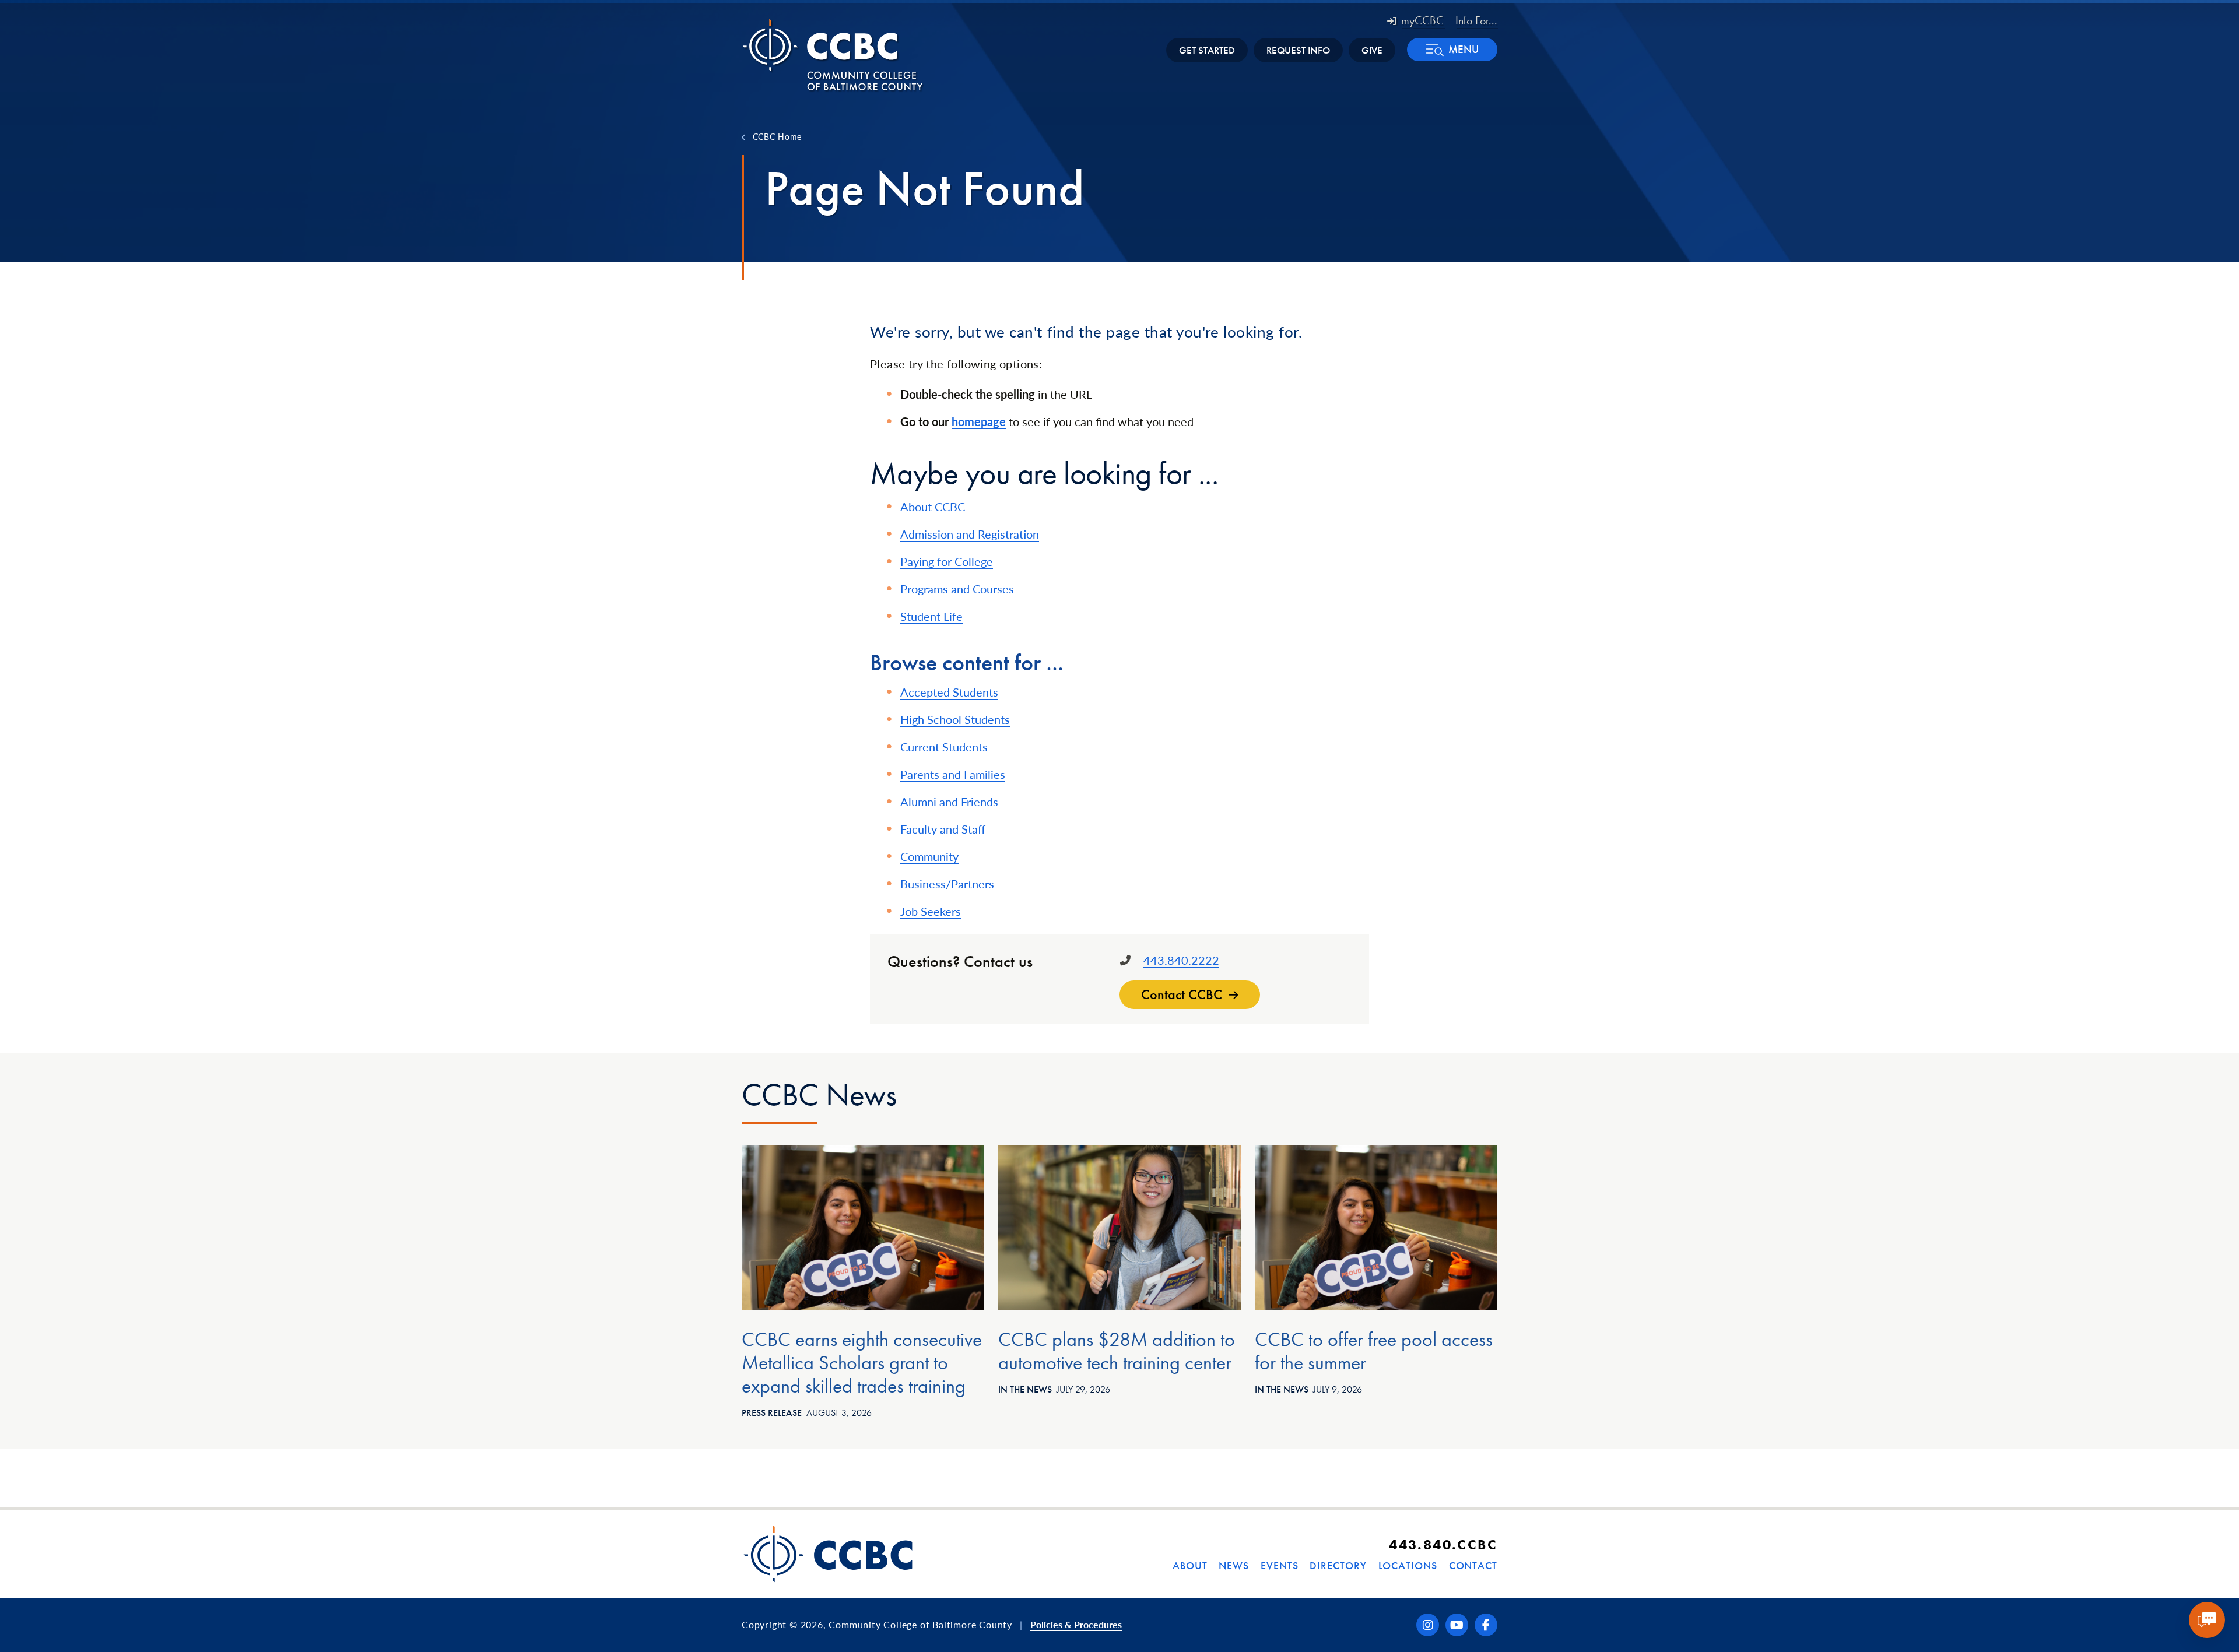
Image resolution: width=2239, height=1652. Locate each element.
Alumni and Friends (949, 802)
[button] (1452, 50)
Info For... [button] (1476, 20)
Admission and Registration (970, 534)
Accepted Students (949, 692)
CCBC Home (777, 136)
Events (1279, 1565)
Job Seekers (931, 911)
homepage (979, 421)
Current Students (944, 747)
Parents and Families (953, 774)
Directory (1338, 1565)
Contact (1473, 1565)
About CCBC (933, 507)
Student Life (931, 616)
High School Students (955, 719)
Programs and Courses (957, 589)
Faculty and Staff (943, 829)
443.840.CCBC (1443, 1544)
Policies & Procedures (1076, 1624)
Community (929, 856)
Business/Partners (947, 884)
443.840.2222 (1181, 960)
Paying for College (947, 561)
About (1190, 1565)
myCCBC (1422, 20)
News (1234, 1565)
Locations (1408, 1565)
